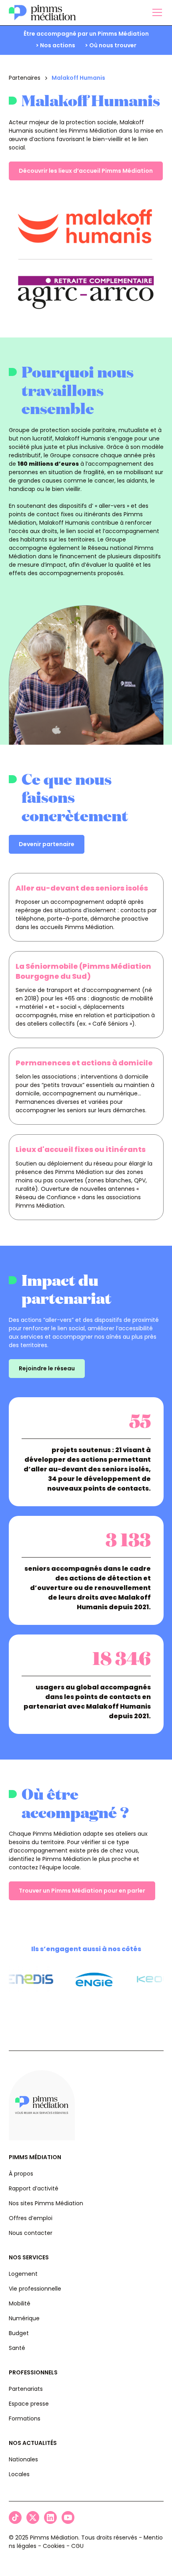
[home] (42, 13)
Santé (17, 2348)
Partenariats (26, 2389)
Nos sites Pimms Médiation (46, 2203)
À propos (21, 2174)
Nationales (23, 2459)
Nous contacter (31, 2233)
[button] (156, 12)
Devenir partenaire (47, 844)
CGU (77, 2546)
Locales (19, 2474)
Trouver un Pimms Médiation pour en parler (82, 1891)
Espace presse (29, 2404)
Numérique (24, 2318)
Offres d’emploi (31, 2218)
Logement (23, 2274)
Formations (25, 2418)
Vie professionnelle (35, 2289)
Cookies (54, 2546)
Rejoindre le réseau (47, 1368)
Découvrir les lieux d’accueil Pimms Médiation (86, 171)
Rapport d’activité (34, 2188)
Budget (19, 2333)
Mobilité (20, 2303)
